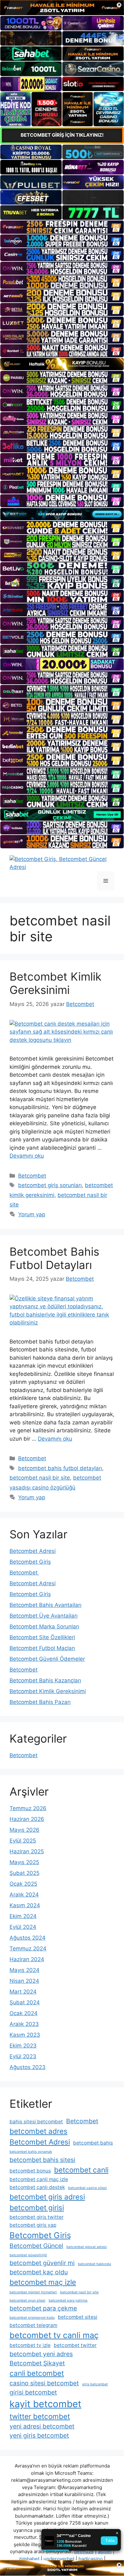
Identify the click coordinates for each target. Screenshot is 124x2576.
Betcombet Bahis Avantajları (45, 1605)
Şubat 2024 (25, 2002)
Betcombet (32, 1176)
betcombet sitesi (78, 2317)
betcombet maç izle (43, 2282)
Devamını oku (27, 1156)
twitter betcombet (40, 2416)
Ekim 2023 (23, 2046)
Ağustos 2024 (28, 1938)
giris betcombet (95, 2384)
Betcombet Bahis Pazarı (40, 1702)
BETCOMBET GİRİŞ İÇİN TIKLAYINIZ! (62, 135)
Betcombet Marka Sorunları (44, 1626)
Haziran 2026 (27, 1819)
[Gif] (62, 364)
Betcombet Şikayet (37, 2363)
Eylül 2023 (23, 2056)
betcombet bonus (30, 2171)
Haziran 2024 (27, 1959)
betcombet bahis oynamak (31, 2152)
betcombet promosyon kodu (32, 2318)
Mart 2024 (23, 1992)
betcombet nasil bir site (40, 1478)
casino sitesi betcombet (44, 2383)
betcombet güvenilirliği (28, 2255)
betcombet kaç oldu (39, 2272)
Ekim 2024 (23, 1916)
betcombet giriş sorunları (50, 1185)
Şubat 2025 (24, 1873)
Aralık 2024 (24, 1895)
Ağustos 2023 (28, 2067)
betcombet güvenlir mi (42, 2263)
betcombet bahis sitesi (42, 2160)
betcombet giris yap (33, 2225)
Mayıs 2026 (24, 1830)
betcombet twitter (75, 2345)
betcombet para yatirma (68, 2300)
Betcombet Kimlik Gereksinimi (55, 983)
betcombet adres (38, 2131)
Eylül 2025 (23, 1841)
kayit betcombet (45, 2404)
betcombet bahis (93, 2143)
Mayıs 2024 (24, 1970)
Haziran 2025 (27, 1851)
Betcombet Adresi (33, 1551)
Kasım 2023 (25, 2035)
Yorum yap (32, 1214)
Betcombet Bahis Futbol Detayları (54, 1258)
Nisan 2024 (24, 1981)
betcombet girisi (37, 2208)
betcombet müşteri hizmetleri (33, 2292)
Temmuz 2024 (28, 1948)
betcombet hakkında (94, 2264)
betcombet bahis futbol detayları (60, 1468)
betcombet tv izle (30, 2345)
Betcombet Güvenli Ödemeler (47, 1659)
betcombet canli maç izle (39, 2179)
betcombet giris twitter (37, 2217)
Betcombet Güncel (36, 2246)
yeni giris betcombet (39, 2435)
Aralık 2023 (24, 2024)
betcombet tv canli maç (54, 2335)
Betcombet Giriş (30, 1562)
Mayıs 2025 (24, 1862)
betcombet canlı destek (37, 2187)
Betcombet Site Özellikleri (42, 1637)
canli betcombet (37, 2373)
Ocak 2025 (23, 1884)
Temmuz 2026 (28, 1808)
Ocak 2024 (24, 2013)
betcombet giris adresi (47, 2197)
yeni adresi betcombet (42, 2426)
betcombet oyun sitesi (28, 2300)
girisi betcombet (33, 2392)
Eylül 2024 (23, 1927)
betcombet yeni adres (41, 2354)
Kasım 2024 (25, 1905)
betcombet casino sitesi (87, 2188)
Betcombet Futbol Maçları (42, 1648)
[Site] (62, 227)
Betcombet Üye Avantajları (44, 1616)
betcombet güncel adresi (87, 2247)
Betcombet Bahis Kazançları (45, 1680)
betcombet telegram (33, 2325)
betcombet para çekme (43, 2308)
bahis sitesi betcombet (36, 2122)
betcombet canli (81, 2170)
